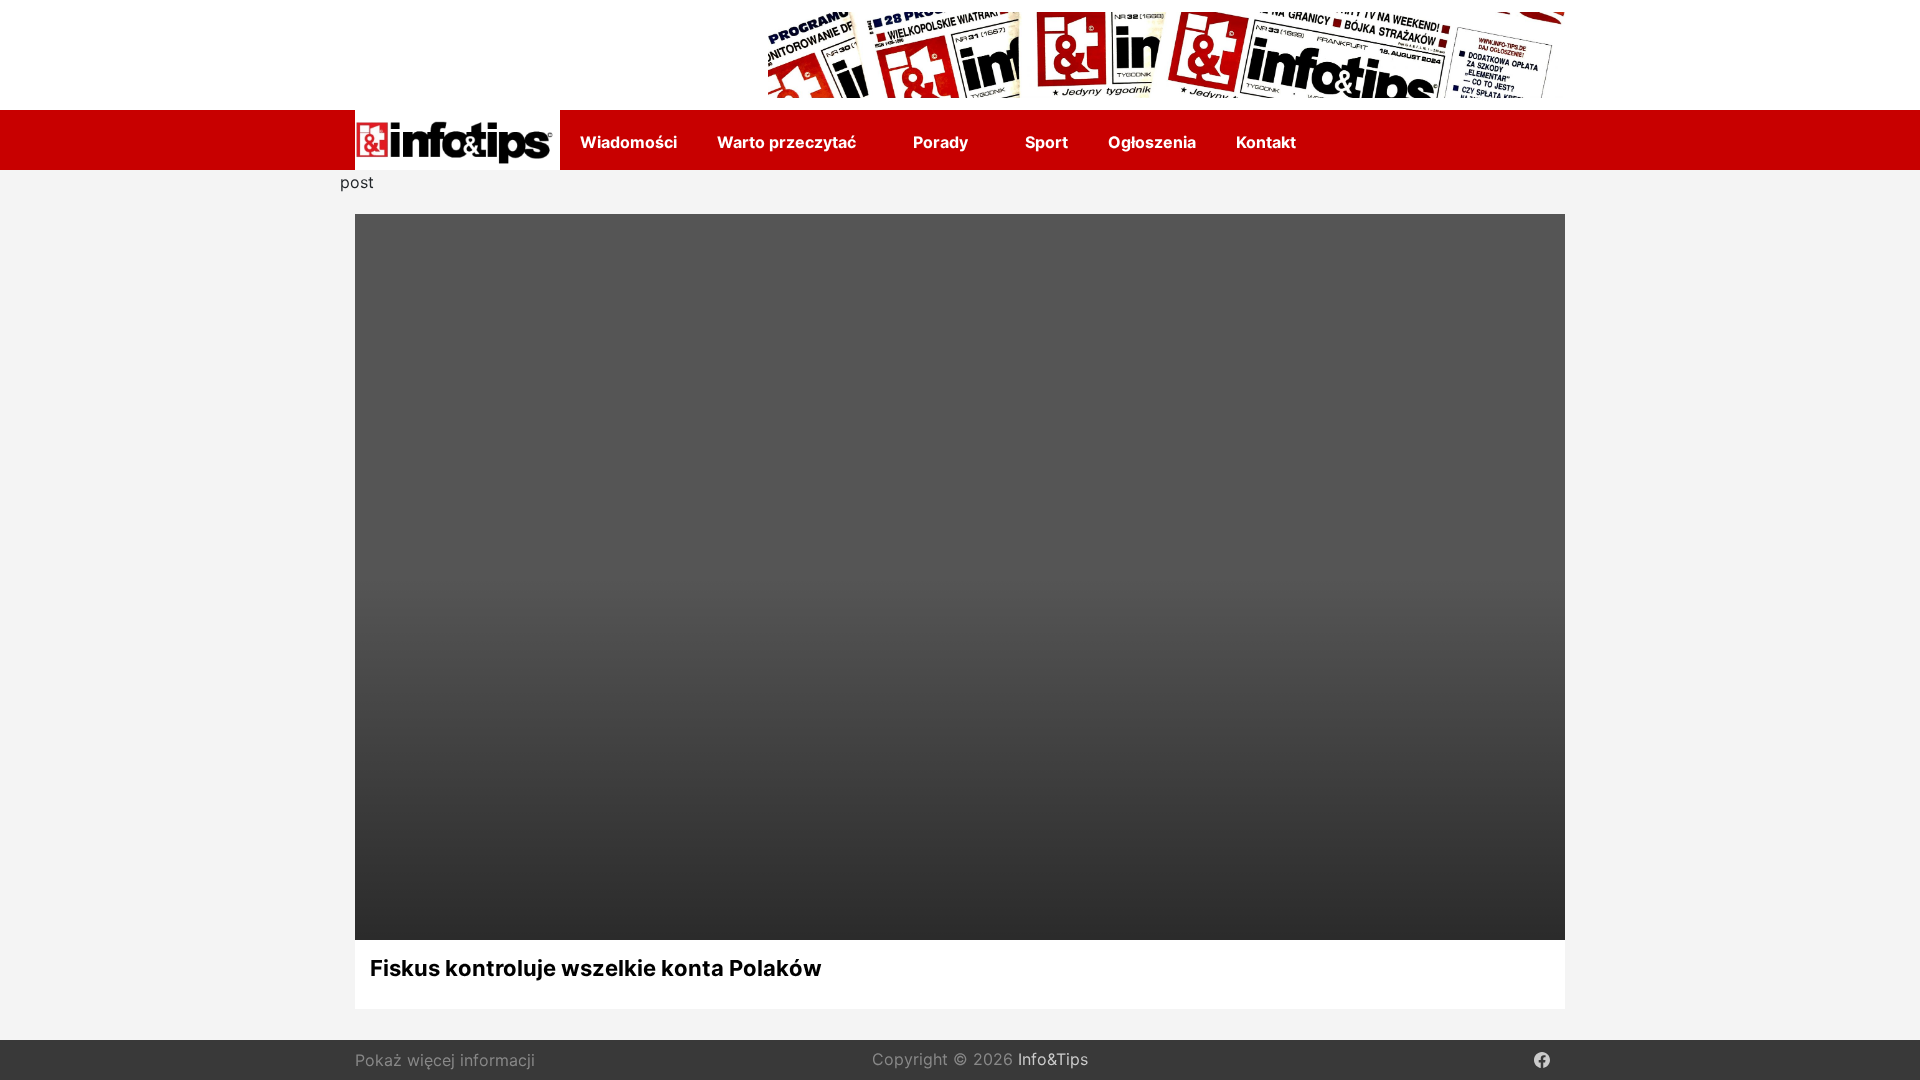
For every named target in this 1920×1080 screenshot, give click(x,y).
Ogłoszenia (1152, 142)
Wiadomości (628, 142)
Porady (940, 142)
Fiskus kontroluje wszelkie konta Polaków (596, 968)
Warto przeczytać (786, 142)
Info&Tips (1053, 1060)
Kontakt (1266, 142)
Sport (1046, 142)
